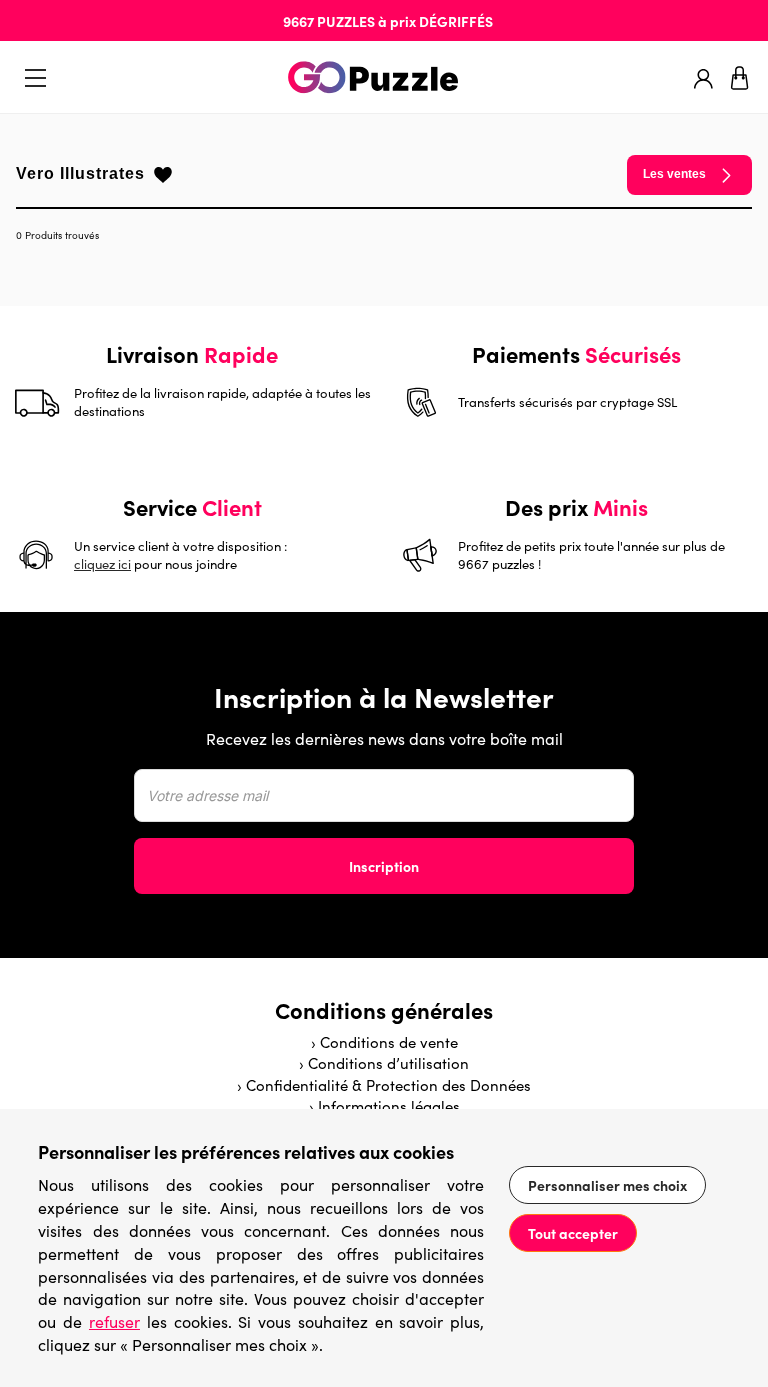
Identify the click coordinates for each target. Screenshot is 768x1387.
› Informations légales (384, 1106)
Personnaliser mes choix (607, 1185)
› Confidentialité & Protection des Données (384, 1085)
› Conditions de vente (384, 1042)
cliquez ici (102, 564)
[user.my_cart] (740, 78)
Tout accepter (573, 1233)
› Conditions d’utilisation (384, 1063)
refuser (114, 1321)
